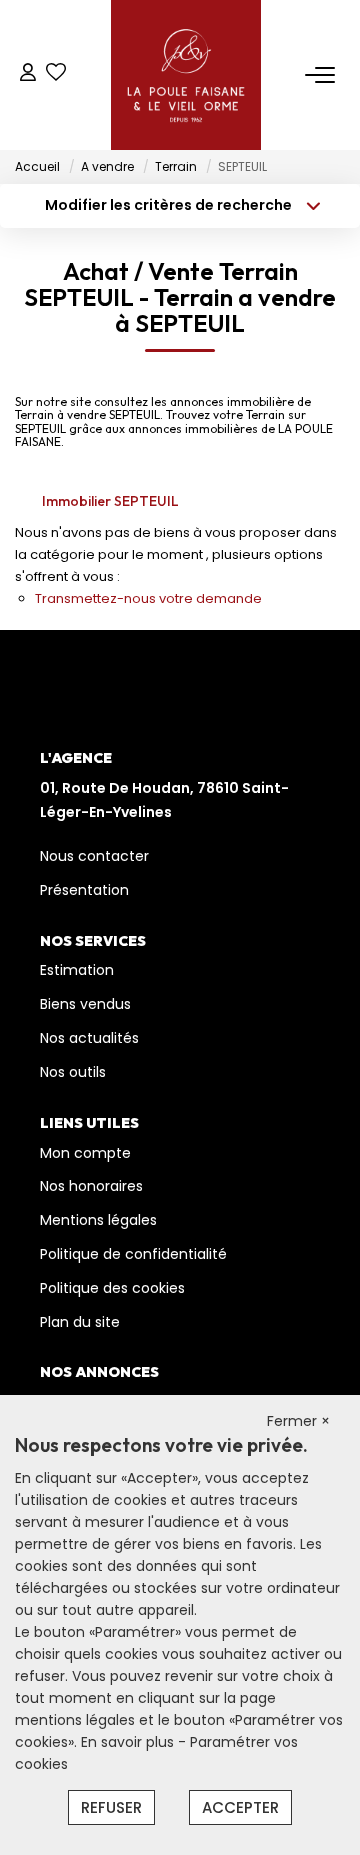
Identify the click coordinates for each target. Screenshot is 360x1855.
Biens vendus (85, 1004)
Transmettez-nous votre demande (148, 598)
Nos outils (73, 1072)
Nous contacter (94, 856)
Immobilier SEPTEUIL (110, 501)
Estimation (77, 970)
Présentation (84, 890)
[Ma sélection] (56, 74)
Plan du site (80, 1322)
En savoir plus (129, 1742)
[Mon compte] (28, 74)
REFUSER (111, 1807)
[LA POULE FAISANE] (186, 75)
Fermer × (298, 1421)
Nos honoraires (91, 1186)
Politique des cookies (112, 1288)
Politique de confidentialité (133, 1254)
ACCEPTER (240, 1807)
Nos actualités (89, 1038)
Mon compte (85, 1153)
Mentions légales (98, 1220)
